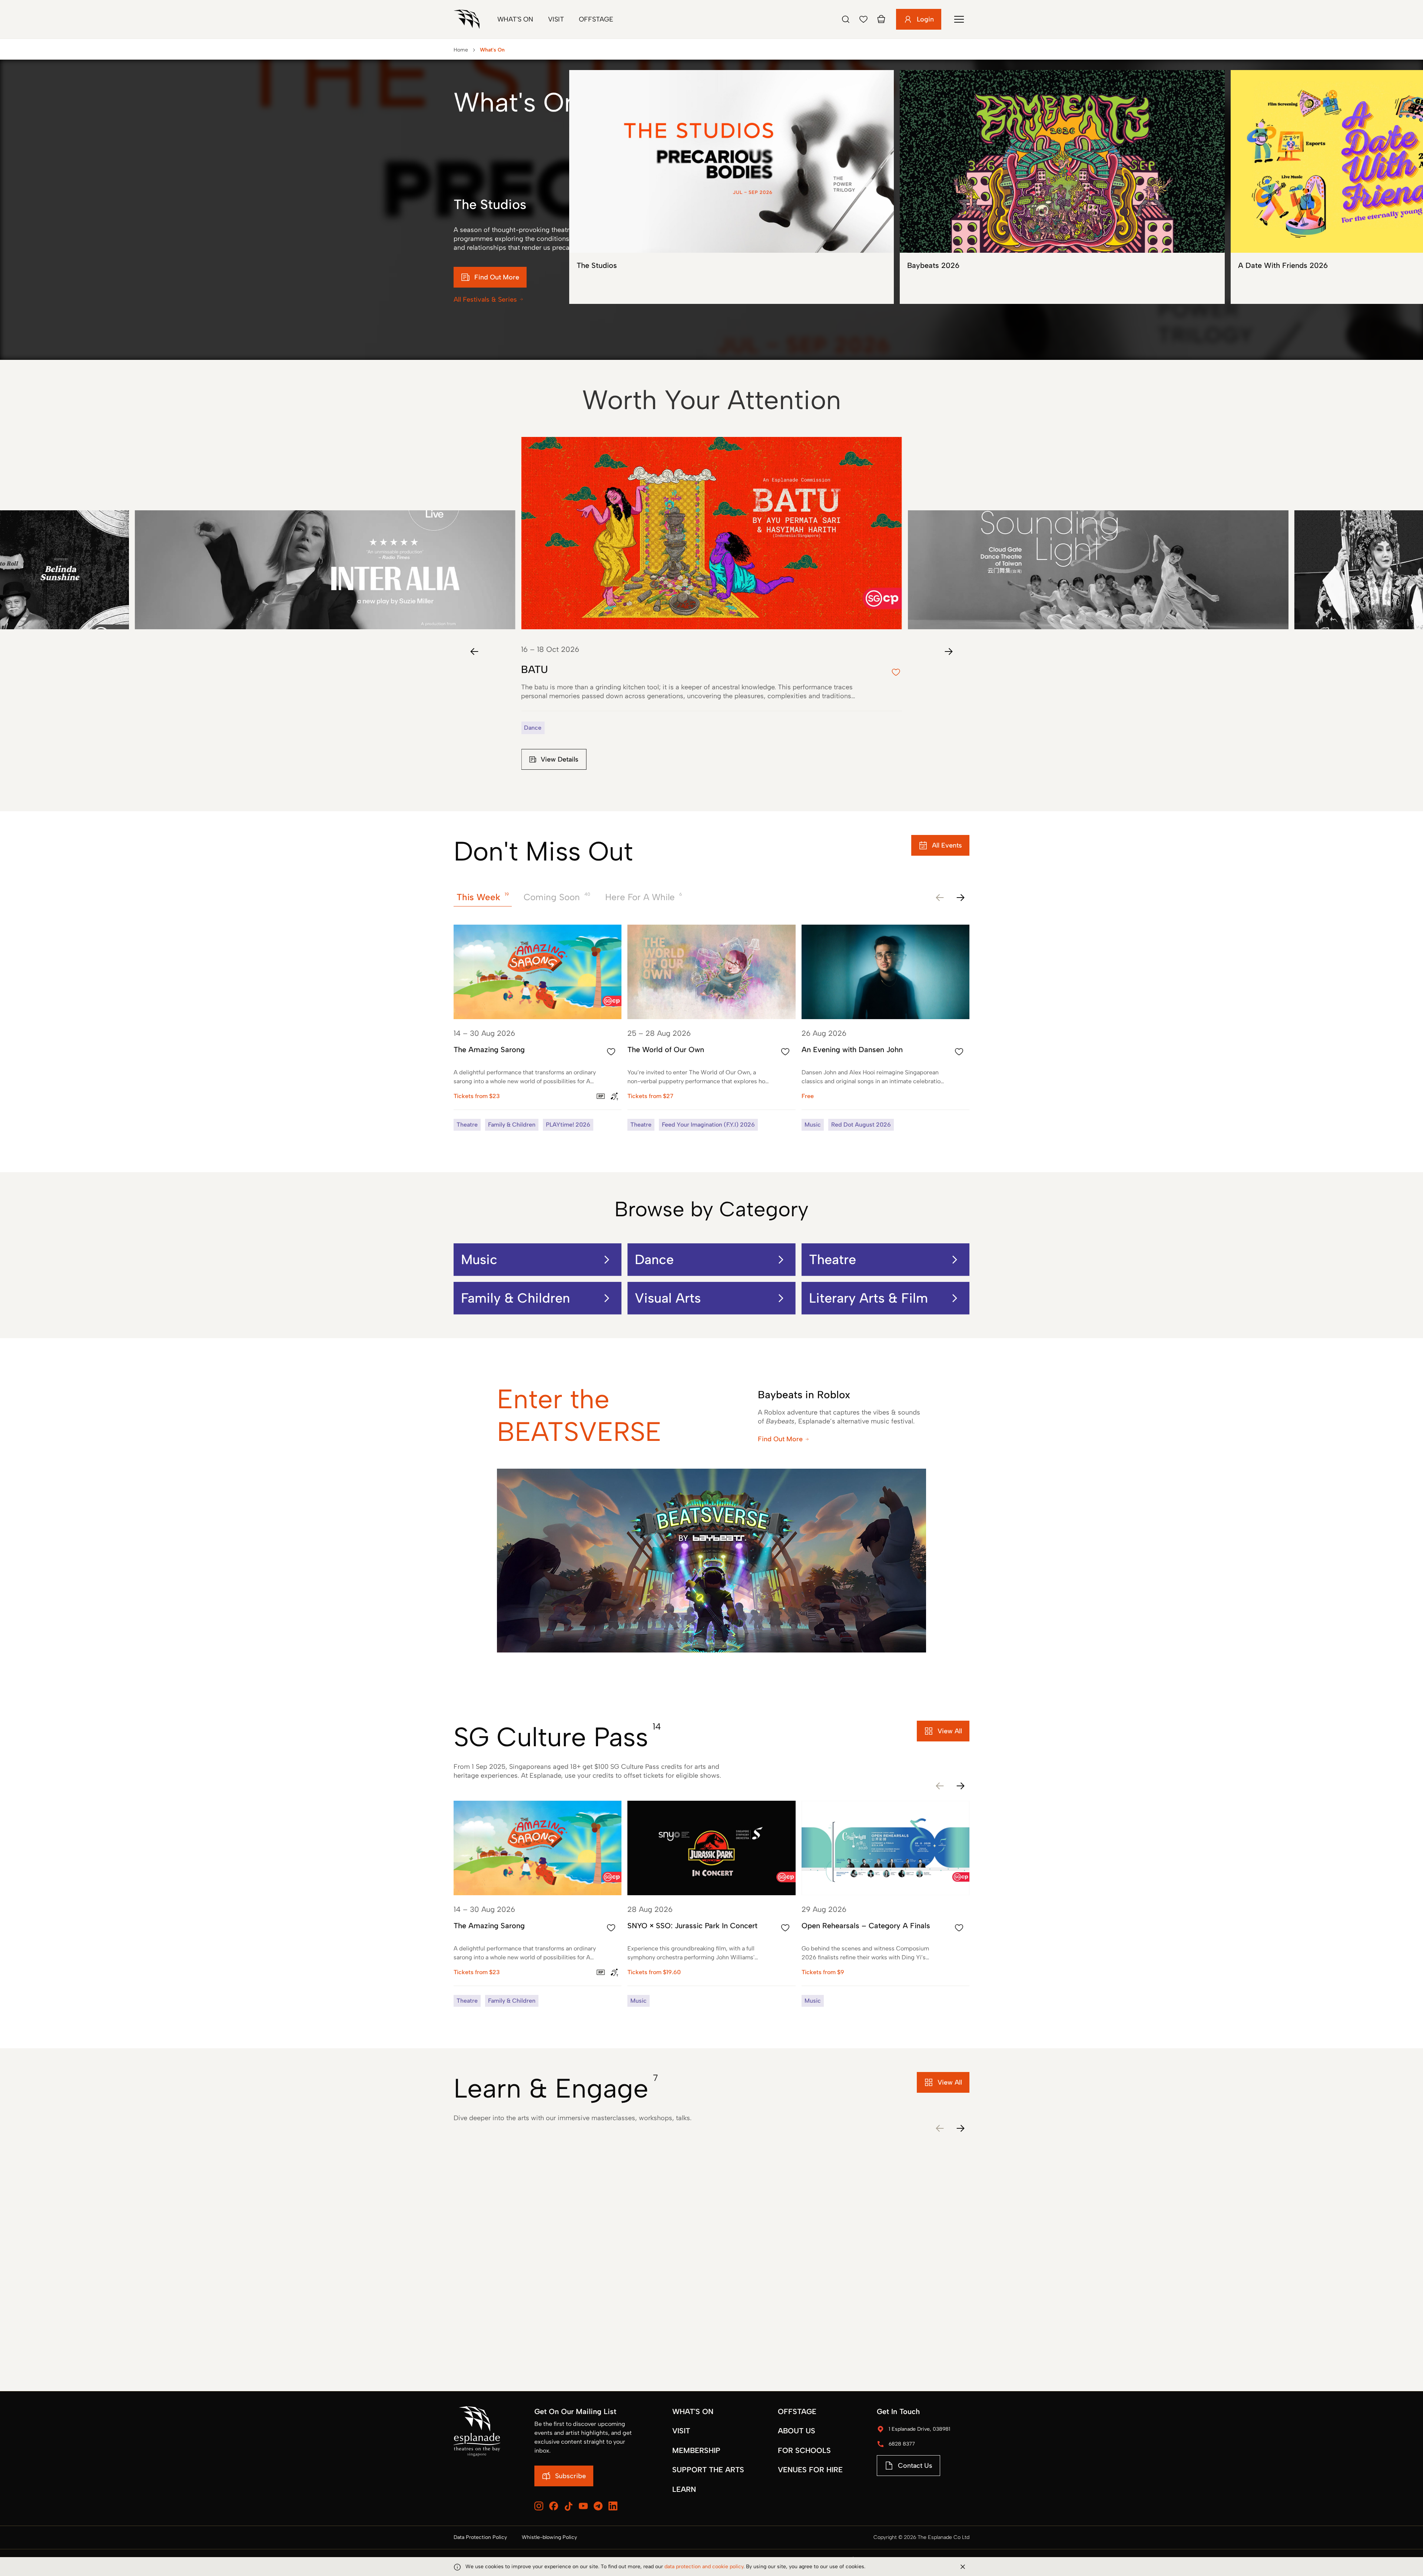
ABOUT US (797, 2431)
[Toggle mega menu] (959, 19)
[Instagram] (539, 2506)
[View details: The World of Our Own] (711, 1028)
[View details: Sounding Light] (1098, 533)
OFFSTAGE (797, 2411)
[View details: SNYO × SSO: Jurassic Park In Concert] (711, 1904)
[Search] (846, 19)
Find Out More (780, 1439)
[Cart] (881, 19)
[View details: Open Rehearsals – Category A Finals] (885, 1904)
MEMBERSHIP (696, 2450)
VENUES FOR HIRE (810, 2470)
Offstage (596, 19)
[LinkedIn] (613, 2506)
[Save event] (611, 1052)
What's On (515, 19)
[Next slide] (949, 652)
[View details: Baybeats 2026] (1062, 187)
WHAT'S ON (693, 2411)
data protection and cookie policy (704, 2567)
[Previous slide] (474, 652)
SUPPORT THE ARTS (708, 2470)
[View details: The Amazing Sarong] (538, 1028)
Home (461, 50)
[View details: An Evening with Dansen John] (885, 1028)
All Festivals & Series (485, 299)
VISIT (681, 2431)
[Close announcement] (963, 2567)
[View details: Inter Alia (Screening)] (325, 533)
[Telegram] (598, 2506)
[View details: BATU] (711, 612)
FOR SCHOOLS (804, 2450)
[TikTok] (568, 2506)
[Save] (863, 19)
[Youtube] (583, 2506)
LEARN (684, 2489)
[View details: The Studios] (732, 187)
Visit (556, 19)
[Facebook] (554, 2506)
